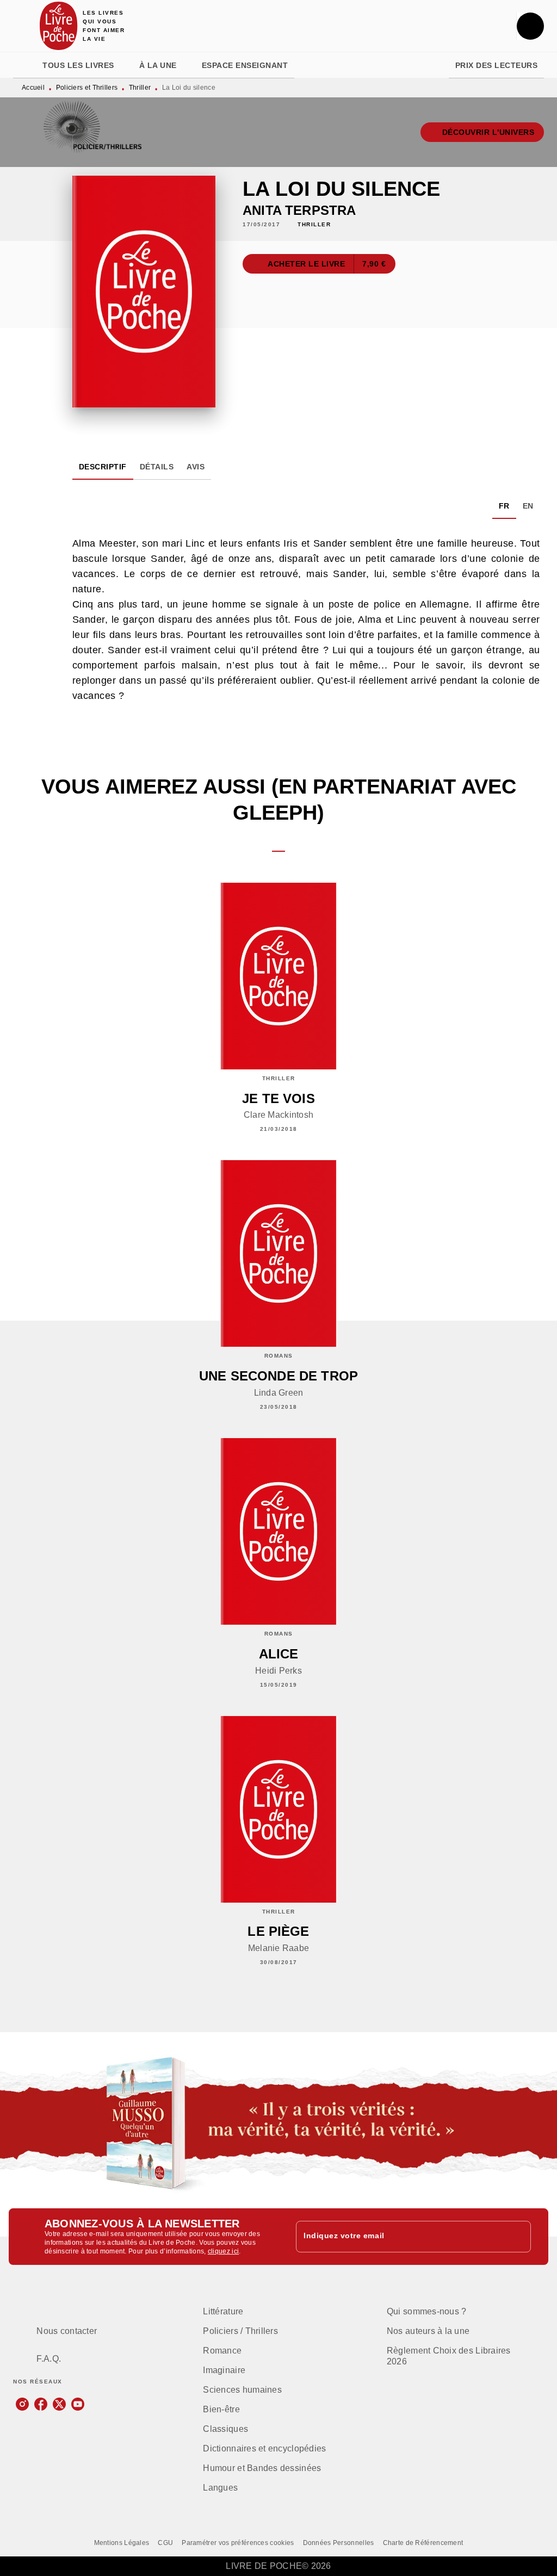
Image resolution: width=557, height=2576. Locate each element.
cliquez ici (223, 2251)
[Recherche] (530, 26)
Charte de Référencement (423, 2543)
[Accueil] (59, 26)
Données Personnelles (339, 2543)
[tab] (24, 65)
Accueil (33, 88)
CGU (165, 2543)
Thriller (140, 88)
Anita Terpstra (299, 210)
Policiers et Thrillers (87, 88)
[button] (482, 132)
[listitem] (22, 2404)
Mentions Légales (122, 2543)
